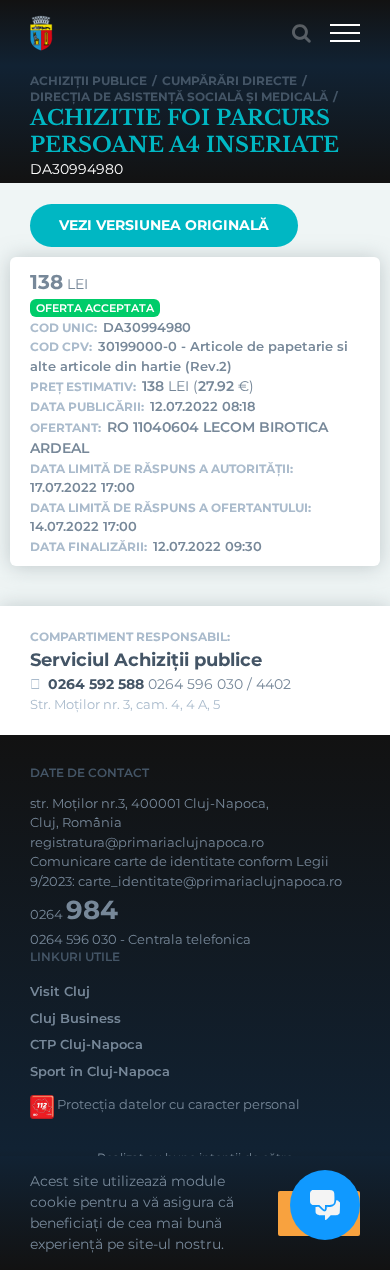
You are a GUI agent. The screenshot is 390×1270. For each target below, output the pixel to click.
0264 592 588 (96, 684)
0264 (74, 914)
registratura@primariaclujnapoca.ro (147, 842)
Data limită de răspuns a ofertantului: (170, 508)
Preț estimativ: (83, 387)
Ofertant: (65, 428)
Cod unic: (63, 328)
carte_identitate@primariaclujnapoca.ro (210, 881)
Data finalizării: (88, 547)
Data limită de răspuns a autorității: (161, 469)
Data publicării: (87, 407)
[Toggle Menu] (345, 33)
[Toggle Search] (301, 33)
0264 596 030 (73, 939)
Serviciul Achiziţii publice (146, 660)
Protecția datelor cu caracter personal (178, 1104)
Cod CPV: (61, 347)
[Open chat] (325, 1205)
